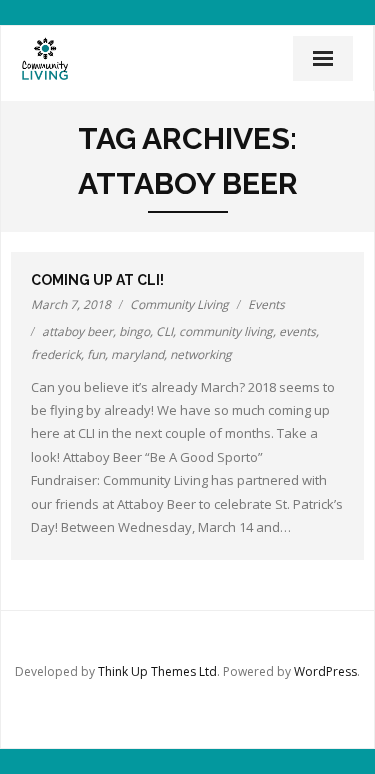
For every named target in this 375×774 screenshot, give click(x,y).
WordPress (325, 671)
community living (226, 331)
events (297, 331)
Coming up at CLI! (97, 280)
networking (201, 354)
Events (266, 304)
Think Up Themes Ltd (157, 671)
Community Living (179, 304)
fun (96, 354)
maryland (137, 354)
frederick (56, 354)
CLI (164, 331)
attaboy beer (77, 331)
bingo (134, 331)
